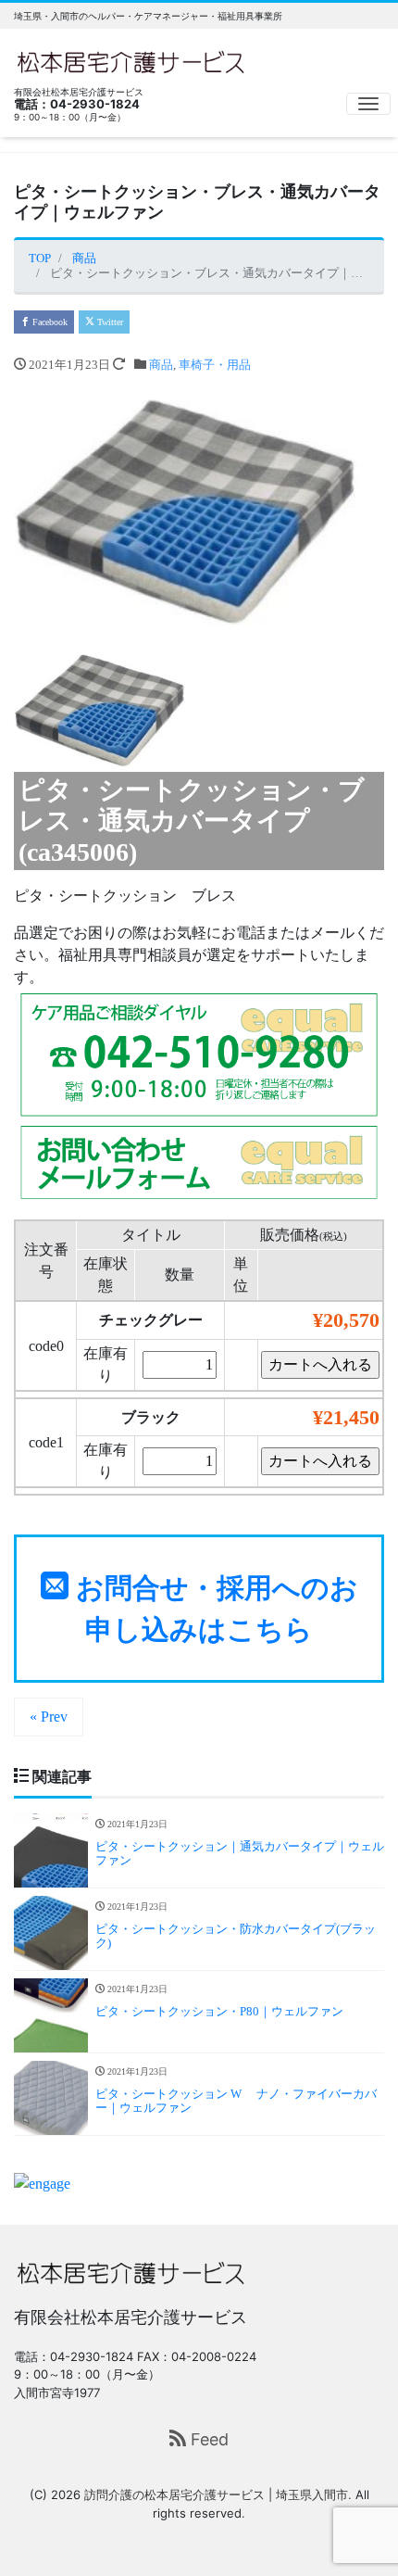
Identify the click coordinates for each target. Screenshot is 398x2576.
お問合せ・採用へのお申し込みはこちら (213, 1609)
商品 (161, 365)
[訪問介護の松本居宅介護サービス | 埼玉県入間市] (131, 60)
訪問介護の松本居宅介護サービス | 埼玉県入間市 (216, 2494)
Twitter (109, 322)
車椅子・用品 (215, 365)
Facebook (49, 322)
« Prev (49, 1717)
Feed (207, 2439)
